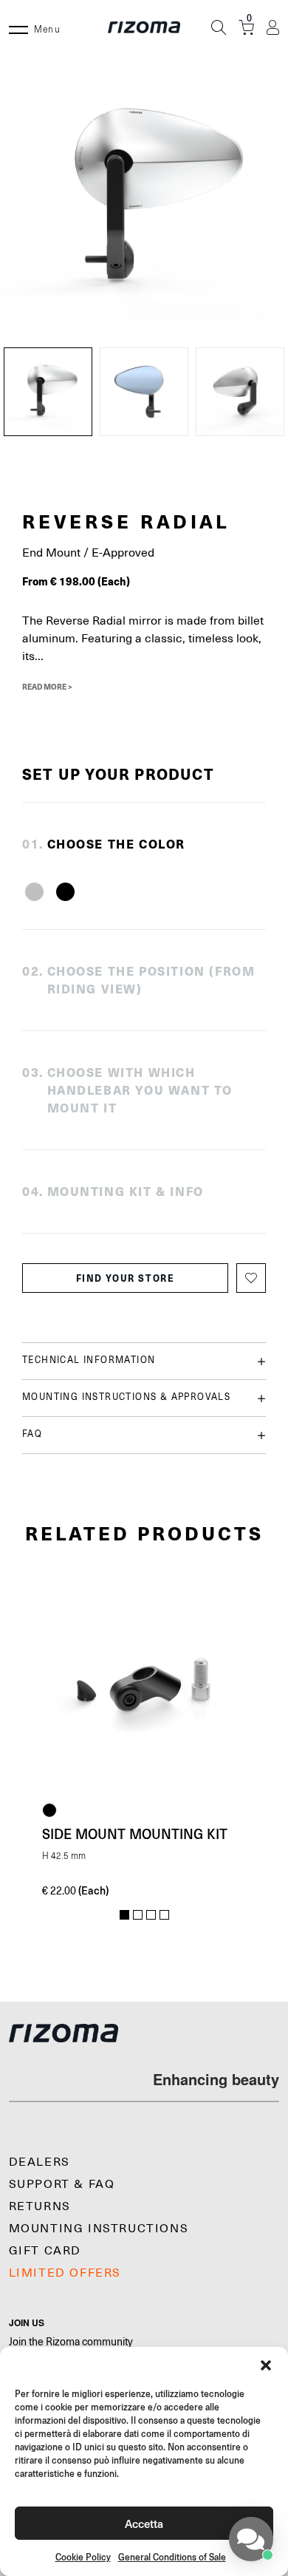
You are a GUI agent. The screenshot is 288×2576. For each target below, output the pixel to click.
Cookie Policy (83, 2557)
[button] (266, 2365)
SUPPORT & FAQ (62, 2184)
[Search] (219, 27)
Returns (40, 2206)
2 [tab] (138, 1915)
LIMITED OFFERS (65, 2273)
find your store (126, 1278)
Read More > (47, 687)
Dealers (40, 2162)
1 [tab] (124, 1915)
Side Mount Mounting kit (135, 1834)
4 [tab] (164, 1915)
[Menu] (18, 27)
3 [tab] (151, 1915)
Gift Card (45, 2251)
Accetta (144, 2523)
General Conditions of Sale (172, 2557)
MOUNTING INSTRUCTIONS (99, 2229)
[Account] (273, 28)
